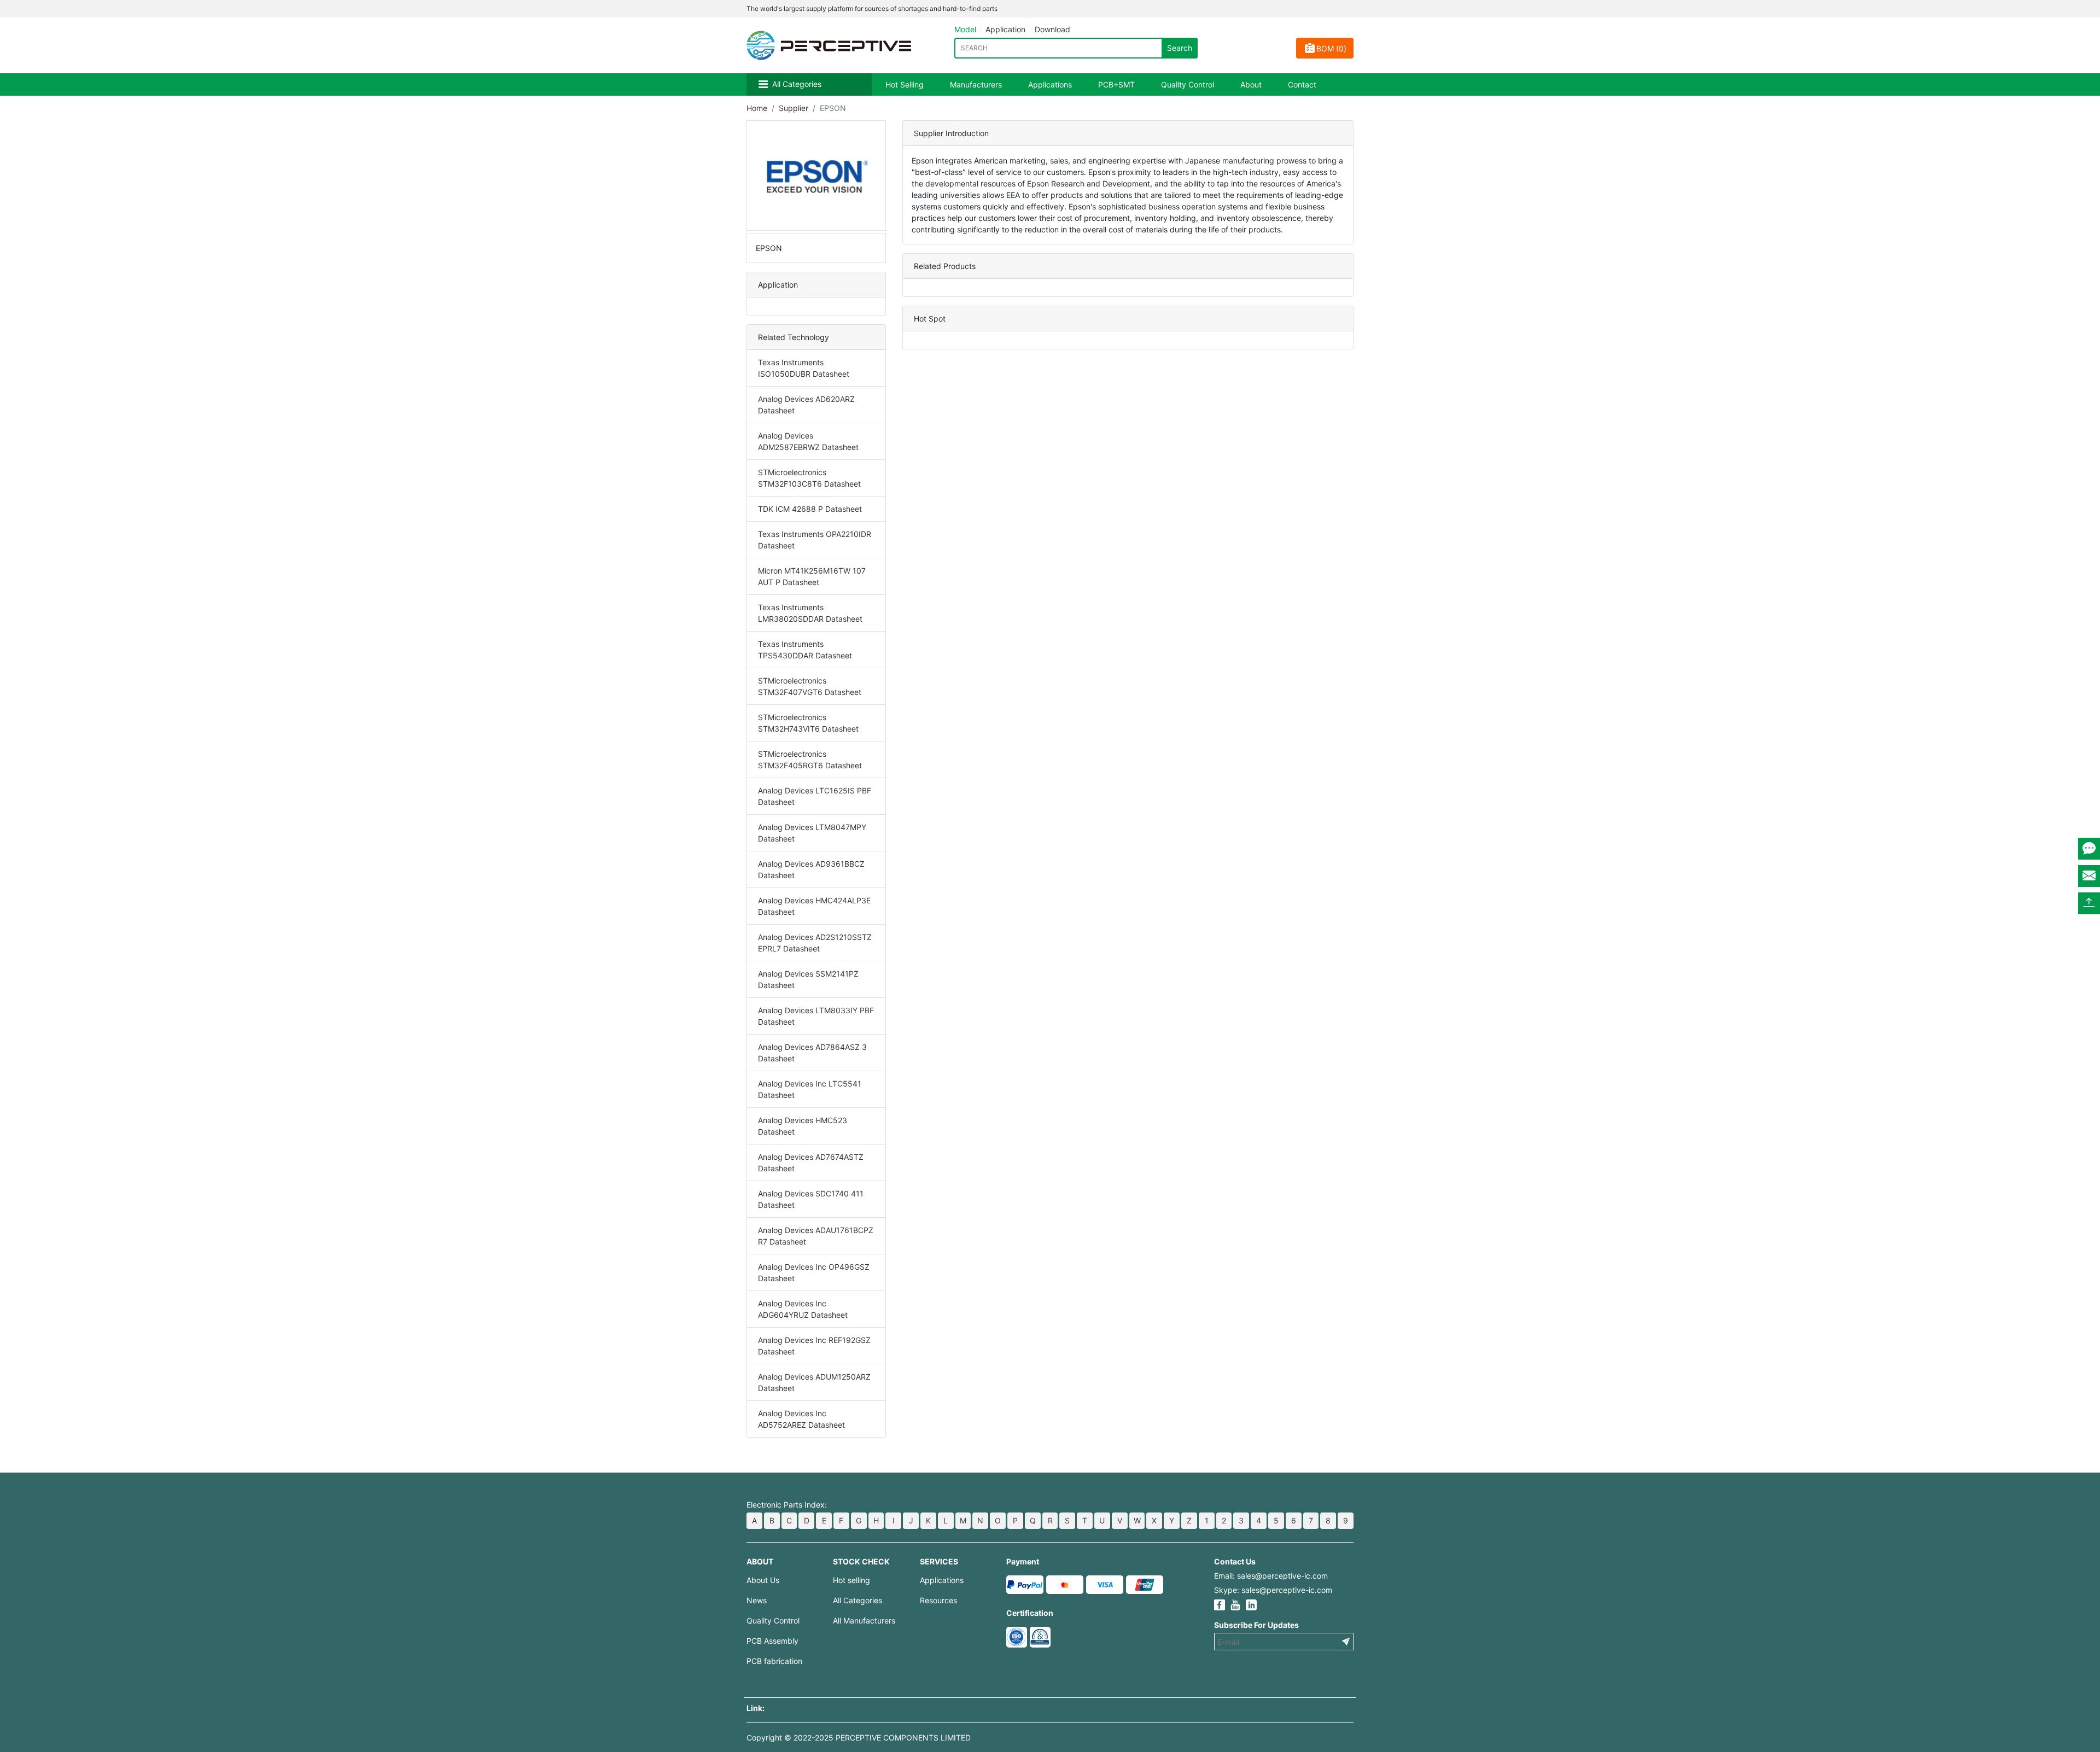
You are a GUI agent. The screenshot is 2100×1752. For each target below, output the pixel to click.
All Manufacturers (864, 1620)
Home (757, 108)
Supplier (794, 108)
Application (1005, 29)
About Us (763, 1580)
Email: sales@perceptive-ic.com (1271, 1576)
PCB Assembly (772, 1641)
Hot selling (851, 1580)
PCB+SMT (1116, 84)
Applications (1050, 84)
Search (1180, 48)
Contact (1302, 84)
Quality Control (1188, 84)
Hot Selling (905, 84)
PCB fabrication (774, 1661)
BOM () (1331, 48)
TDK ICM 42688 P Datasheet (810, 509)
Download (1052, 29)
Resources (938, 1600)
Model (965, 29)
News (757, 1600)
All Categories (797, 84)
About (1251, 84)
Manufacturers (976, 84)
